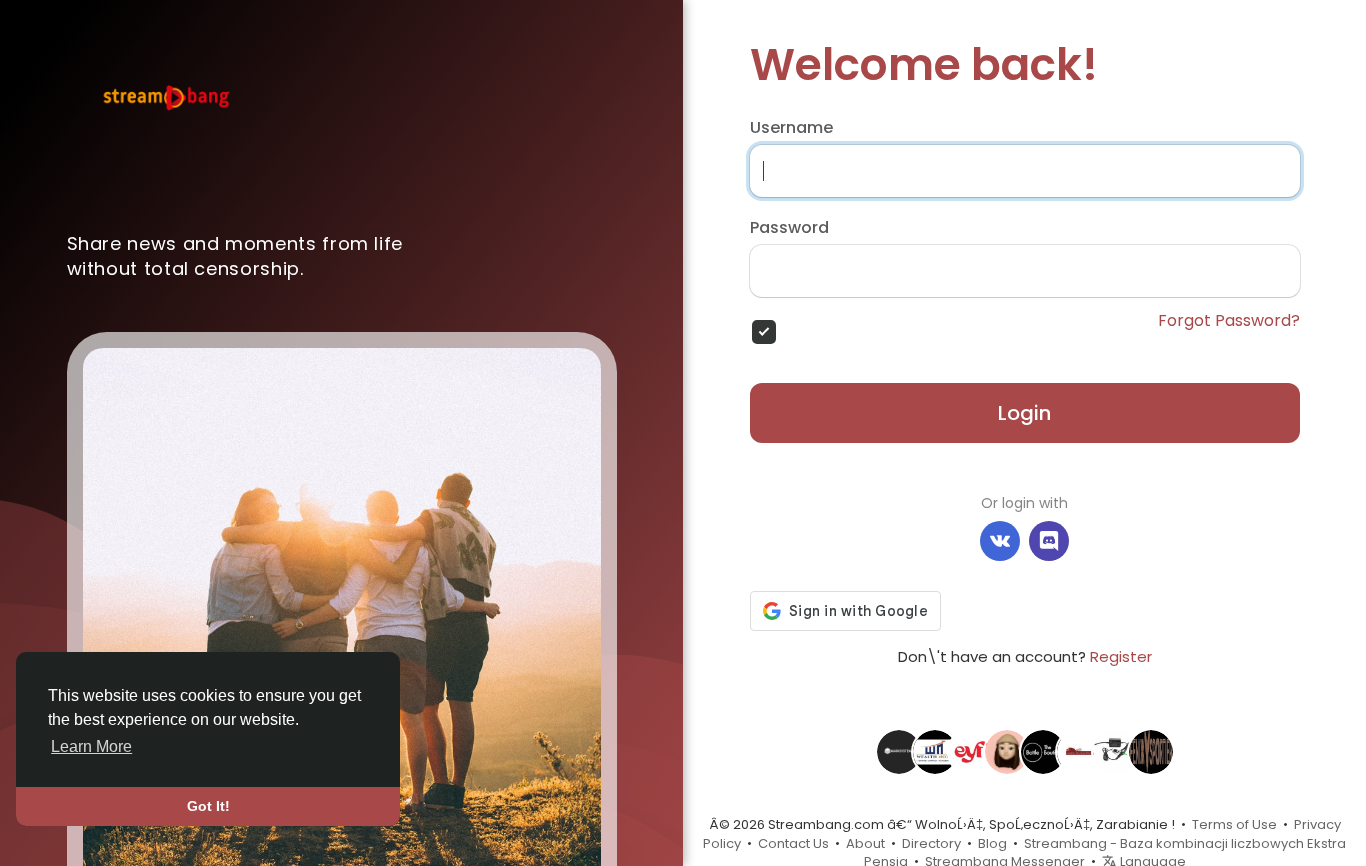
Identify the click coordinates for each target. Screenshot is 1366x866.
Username (791, 128)
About (865, 843)
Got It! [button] (208, 806)
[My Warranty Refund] (1007, 751)
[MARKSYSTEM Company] (899, 751)
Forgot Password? (1229, 321)
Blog (992, 843)
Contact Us (793, 843)
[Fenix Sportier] (1151, 751)
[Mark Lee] (1043, 751)
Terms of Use (1234, 824)
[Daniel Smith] (1115, 751)
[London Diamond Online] (1079, 751)
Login (1024, 413)
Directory (931, 843)
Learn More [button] (91, 746)
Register (1121, 656)
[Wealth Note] (935, 751)
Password (789, 228)
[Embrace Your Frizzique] (971, 751)
